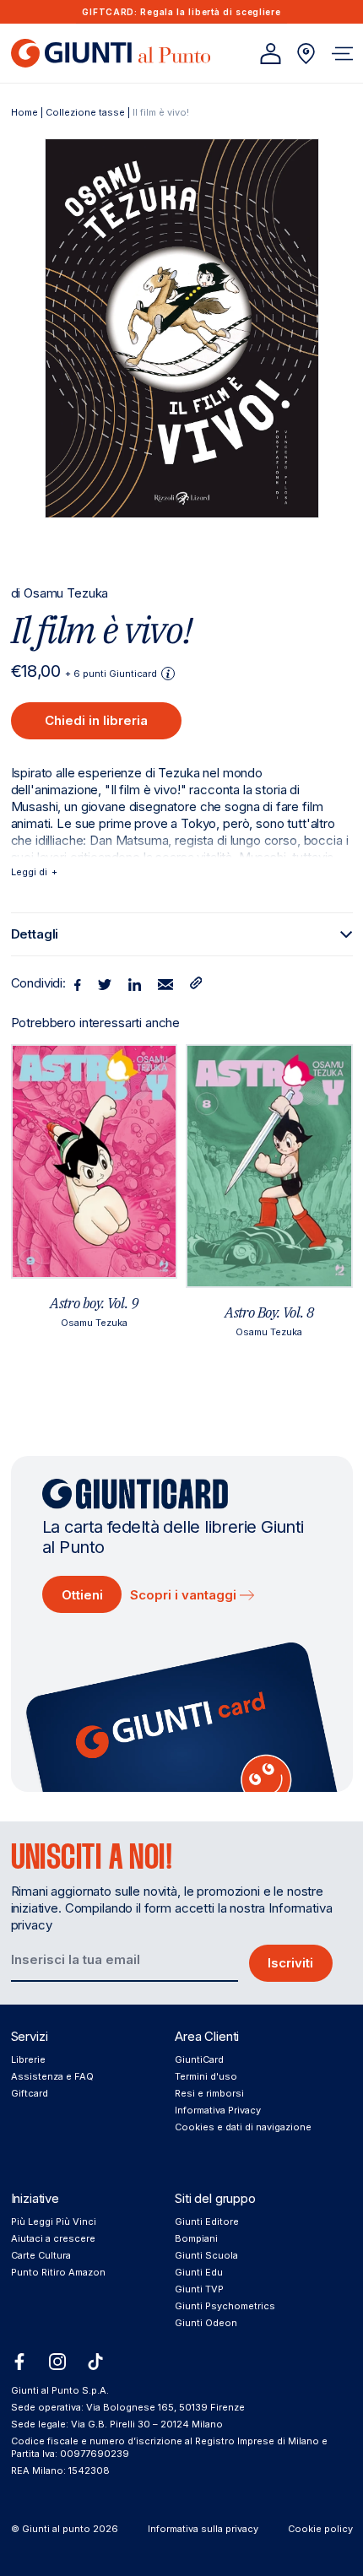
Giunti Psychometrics (225, 2306)
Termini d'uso (206, 2076)
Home (24, 112)
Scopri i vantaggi (185, 1595)
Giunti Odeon (206, 2323)
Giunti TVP (199, 2289)
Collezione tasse (85, 112)
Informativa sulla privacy (203, 2529)
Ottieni (82, 1595)
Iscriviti (290, 1963)
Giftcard (30, 2093)
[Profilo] (271, 54)
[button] (342, 54)
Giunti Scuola (206, 2255)
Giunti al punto (56, 2529)
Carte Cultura (41, 2255)
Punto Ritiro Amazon (58, 2272)
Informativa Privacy (218, 2110)
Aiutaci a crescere (53, 2238)
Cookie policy (320, 2529)
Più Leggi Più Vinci (54, 2222)
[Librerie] (306, 54)
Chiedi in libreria (96, 720)
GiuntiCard (199, 2059)
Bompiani (196, 2238)
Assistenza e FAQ (52, 2076)
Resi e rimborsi (209, 2093)
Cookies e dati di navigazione (243, 2127)
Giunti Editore (207, 2222)
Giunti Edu (199, 2272)
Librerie (28, 2059)
